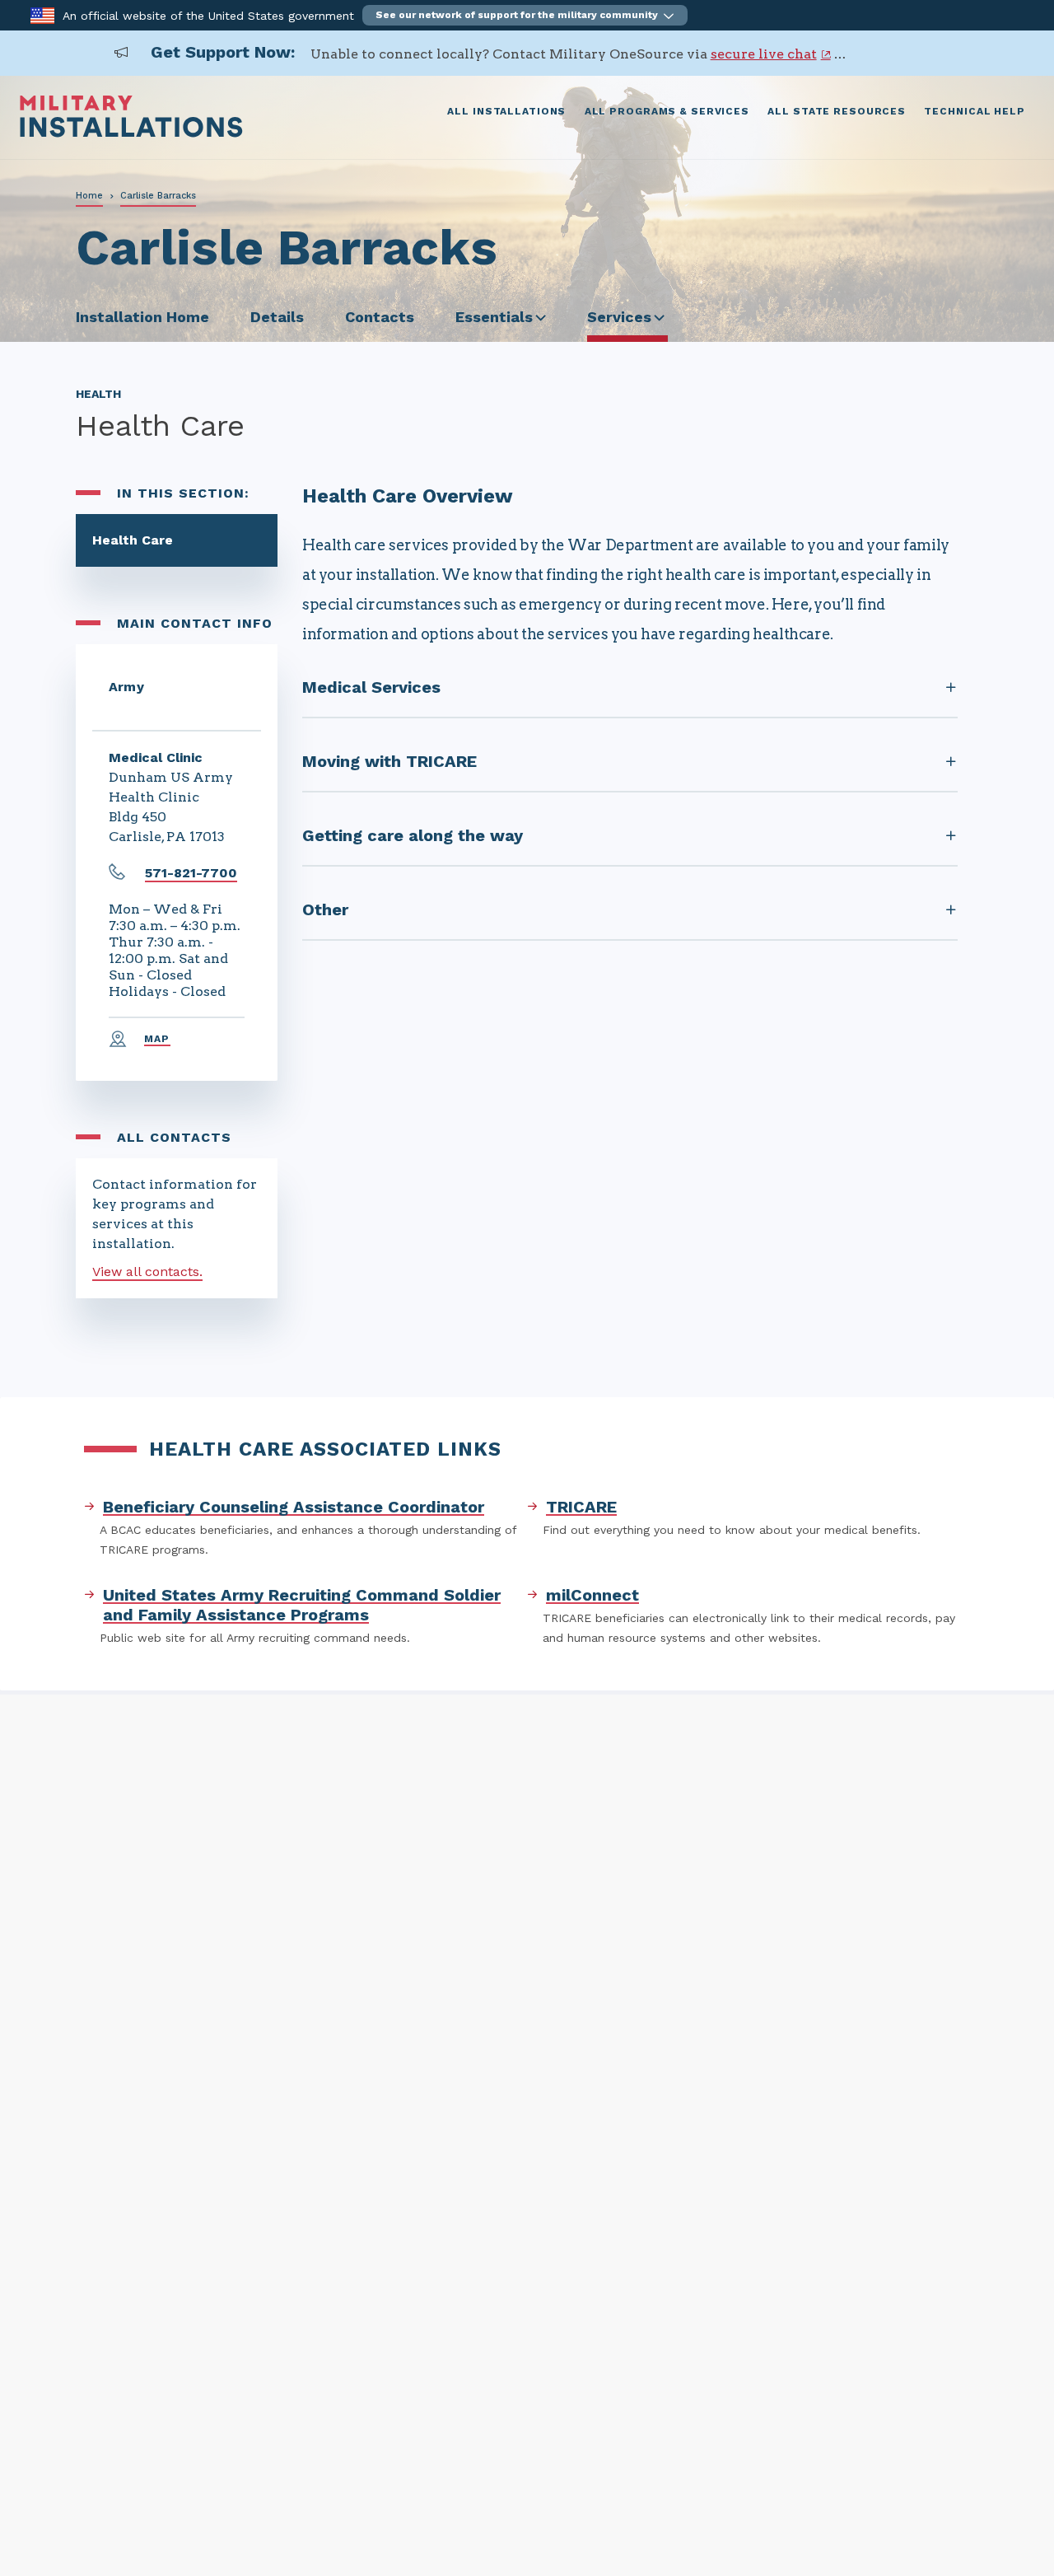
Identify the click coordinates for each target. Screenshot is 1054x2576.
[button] (525, 15)
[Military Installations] (131, 133)
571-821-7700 (191, 873)
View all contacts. (147, 1272)
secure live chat (764, 54)
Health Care (133, 540)
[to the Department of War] (42, 14)
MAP (157, 1039)
